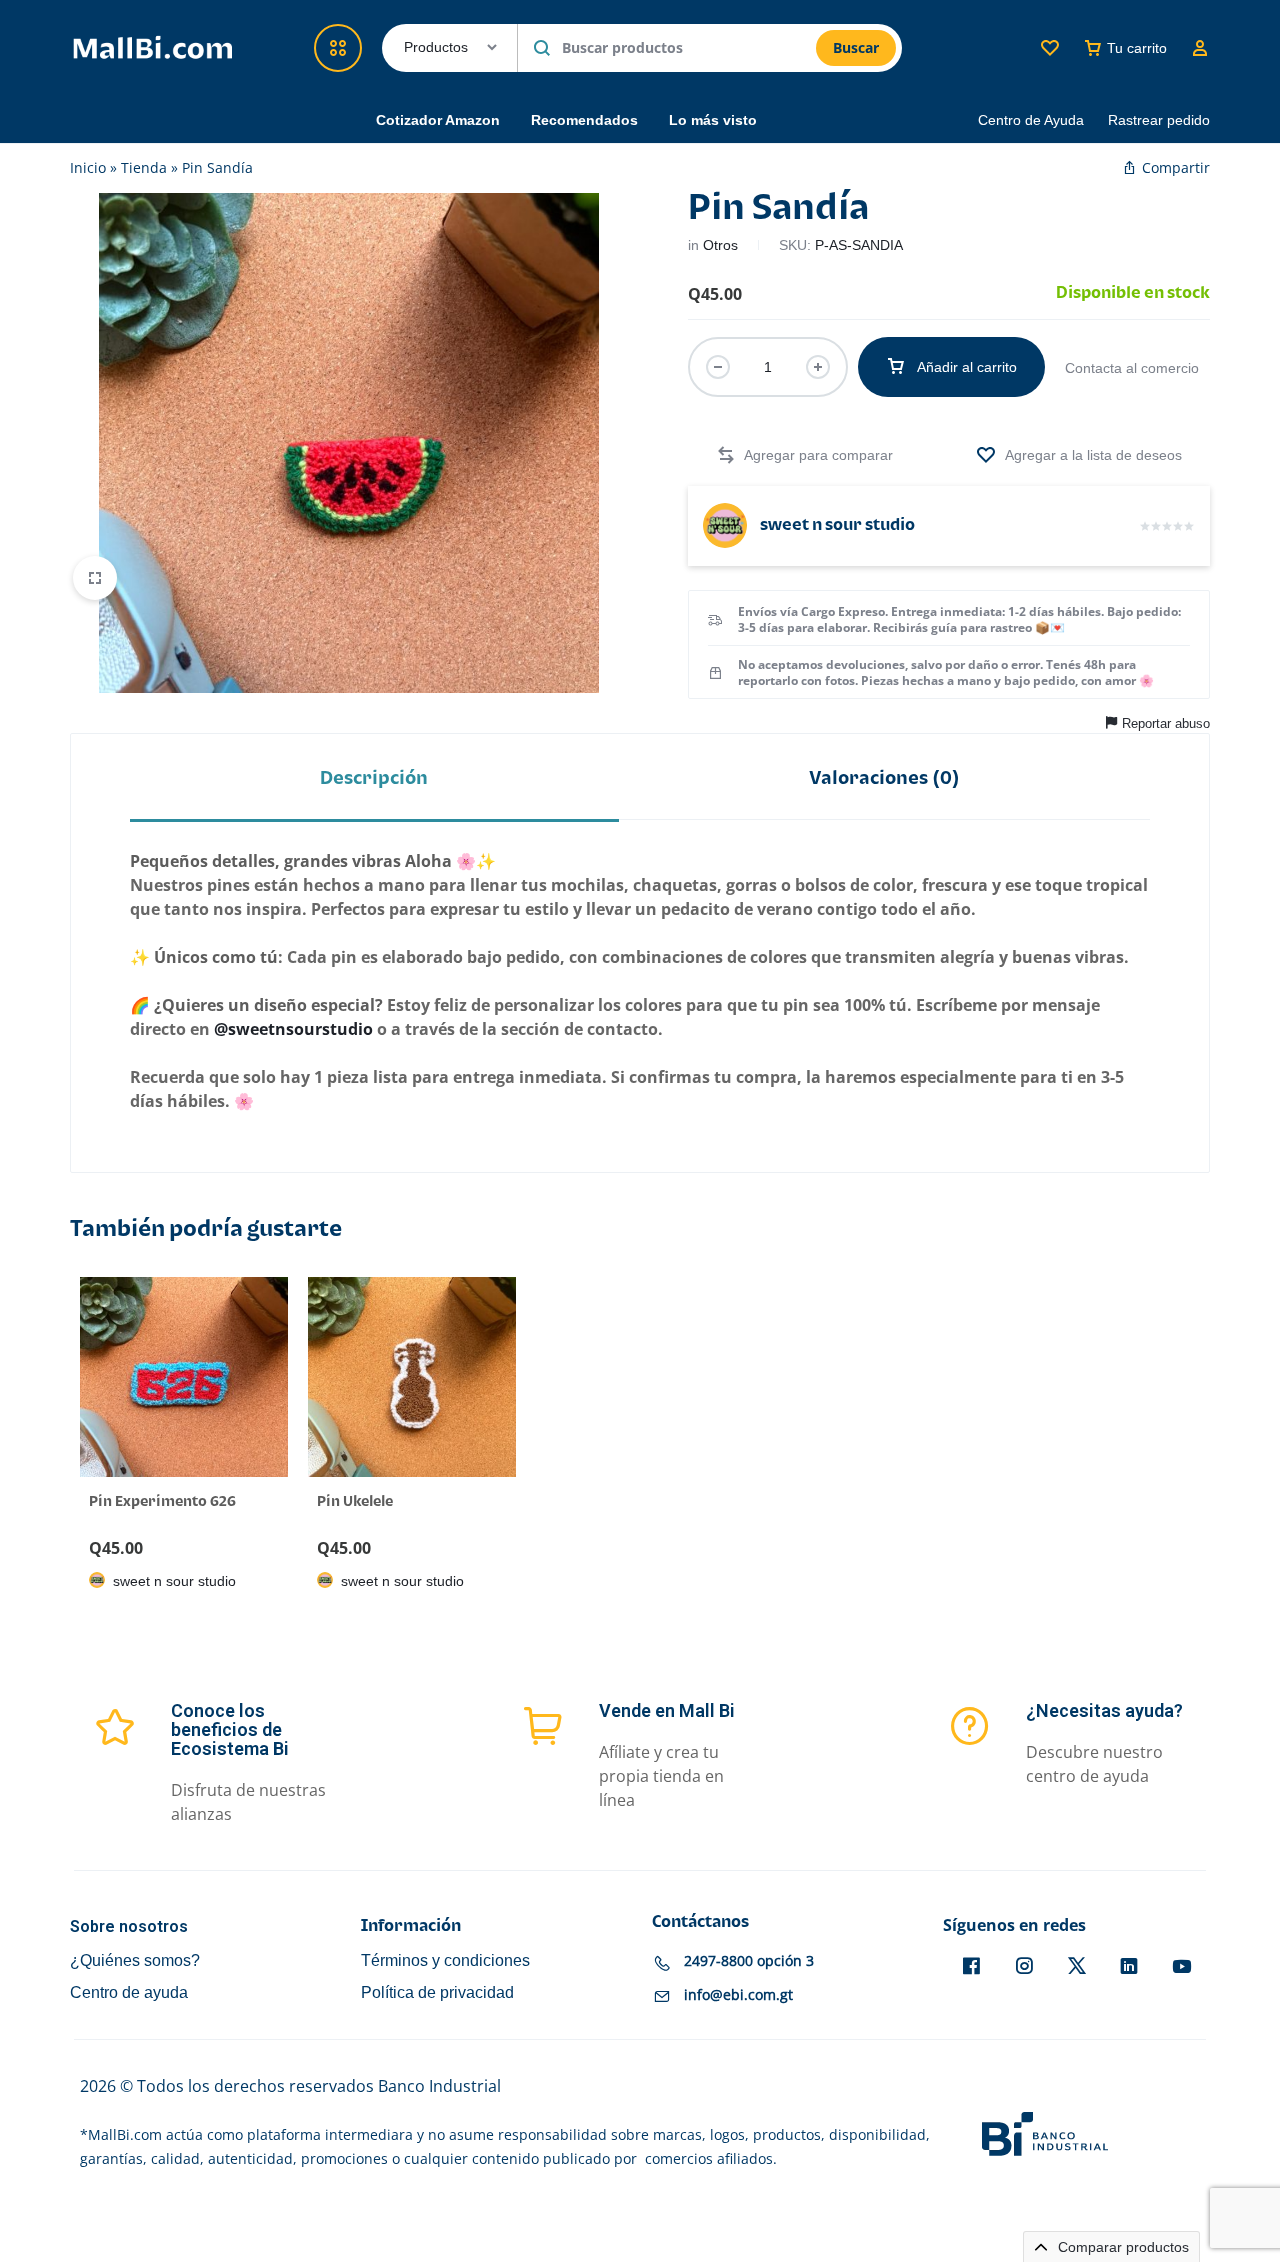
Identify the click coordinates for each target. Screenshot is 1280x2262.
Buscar (856, 47)
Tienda (144, 167)
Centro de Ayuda (1031, 120)
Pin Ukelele (355, 1501)
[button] (804, 455)
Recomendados (584, 120)
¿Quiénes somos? (135, 1960)
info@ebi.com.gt (738, 1995)
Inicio (88, 167)
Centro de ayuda (129, 1992)
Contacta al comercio (1132, 368)
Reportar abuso (1166, 723)
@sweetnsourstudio (293, 1029)
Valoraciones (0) (884, 778)
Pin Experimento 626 (162, 1501)
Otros (720, 245)
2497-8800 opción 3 (749, 1961)
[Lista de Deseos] (1050, 48)
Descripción (374, 778)
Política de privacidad (437, 1992)
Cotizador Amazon (438, 120)
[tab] (374, 778)
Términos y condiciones (445, 1960)
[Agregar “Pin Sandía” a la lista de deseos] (1079, 455)
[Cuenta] (1200, 48)
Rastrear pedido (1159, 120)
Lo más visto (713, 120)
